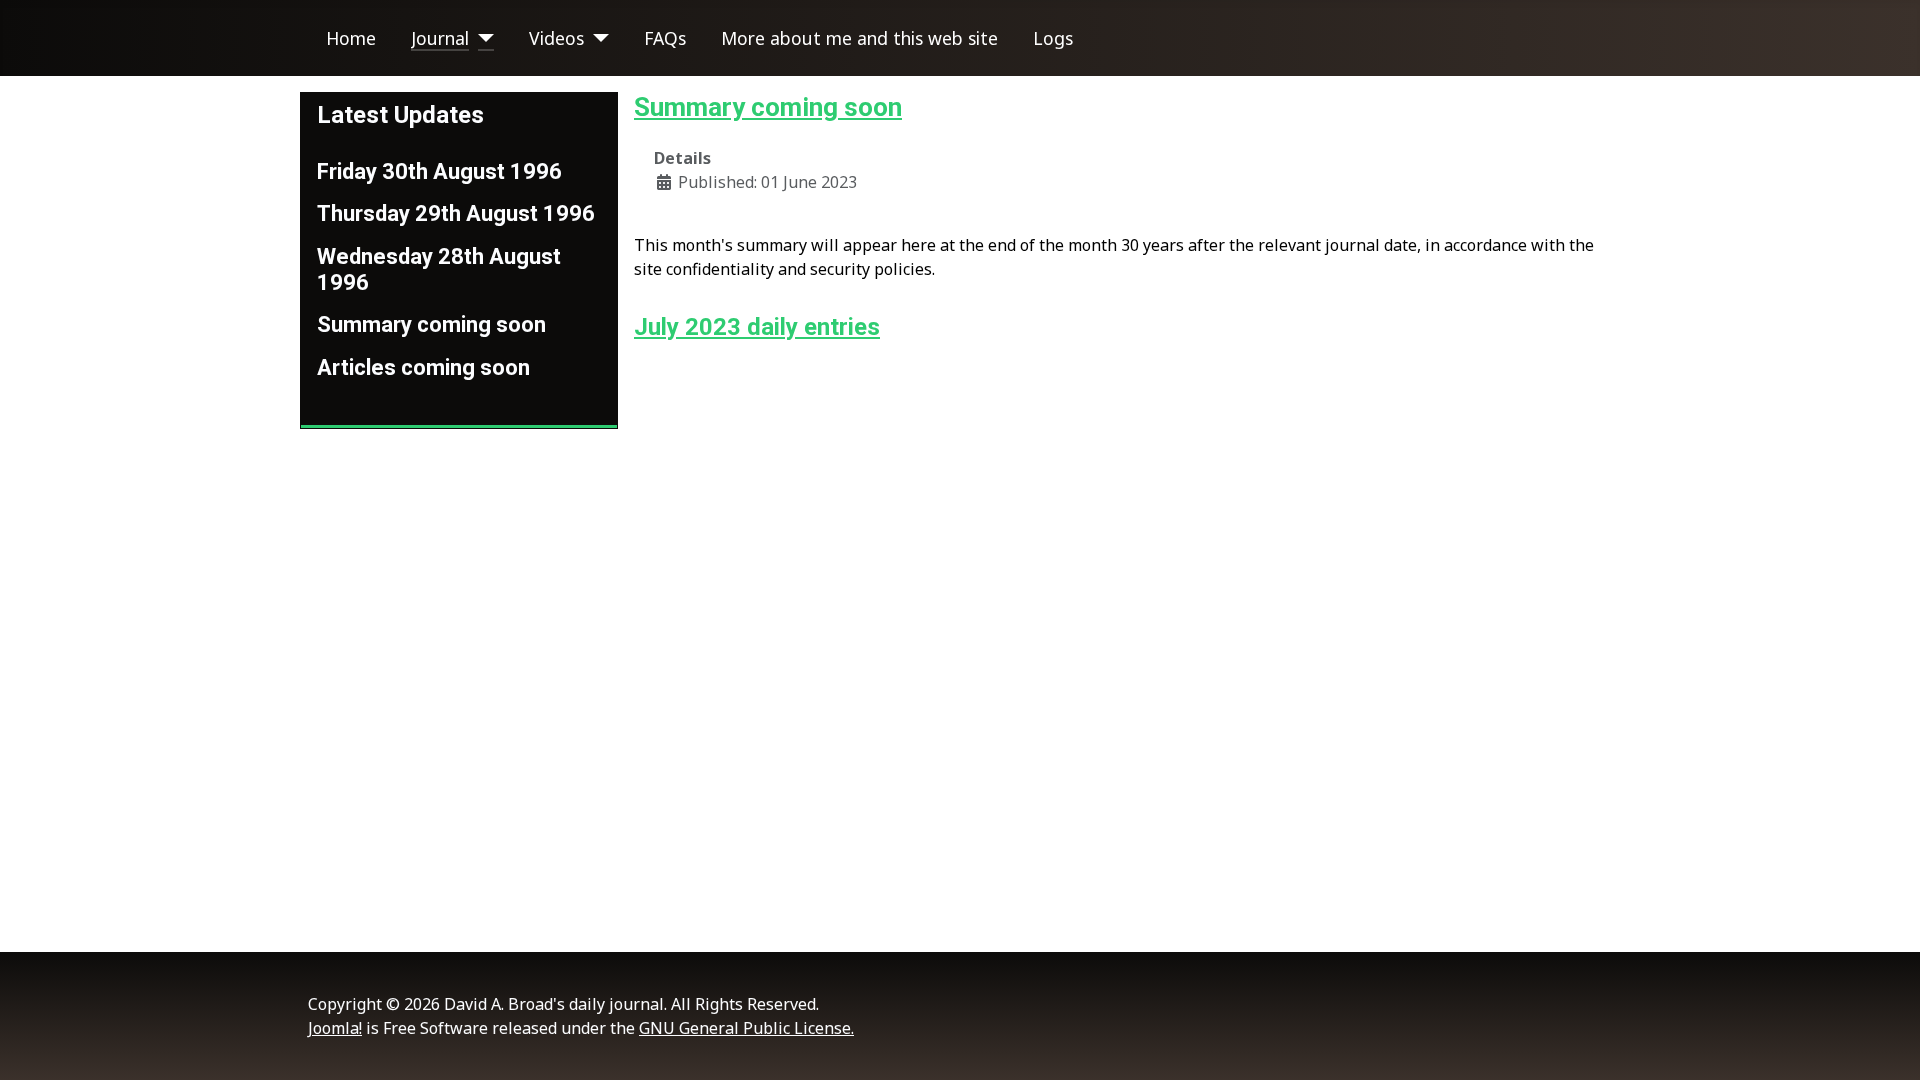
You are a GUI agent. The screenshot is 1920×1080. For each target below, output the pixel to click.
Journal (440, 38)
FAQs (665, 38)
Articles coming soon (423, 367)
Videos (556, 38)
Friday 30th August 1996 (439, 171)
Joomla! (335, 1028)
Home (351, 38)
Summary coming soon (431, 324)
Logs (1053, 38)
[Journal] (481, 38)
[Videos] (596, 38)
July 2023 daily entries (757, 327)
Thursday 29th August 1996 (456, 213)
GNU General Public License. (746, 1028)
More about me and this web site (859, 38)
